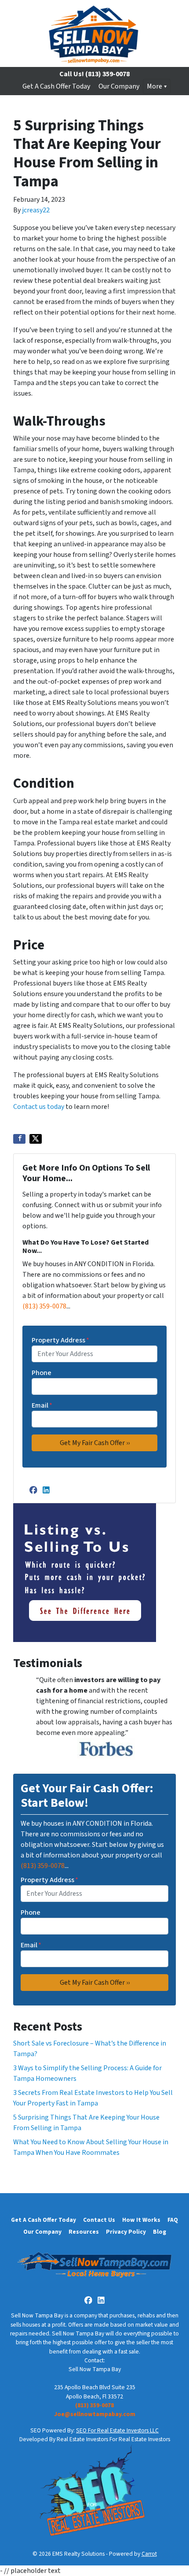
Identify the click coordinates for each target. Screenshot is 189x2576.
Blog (160, 2232)
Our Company (119, 86)
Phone (42, 1373)
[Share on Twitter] (36, 1139)
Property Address (60, 1340)
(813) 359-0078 (44, 1306)
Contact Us (99, 2220)
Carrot (149, 2554)
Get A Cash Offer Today (56, 86)
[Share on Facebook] (19, 1139)
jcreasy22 (36, 210)
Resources (84, 2232)
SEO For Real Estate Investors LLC (117, 2430)
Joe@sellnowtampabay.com (95, 2414)
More (154, 86)
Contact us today (39, 1107)
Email (42, 1405)
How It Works (141, 2220)
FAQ (173, 2220)
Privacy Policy (126, 2232)
